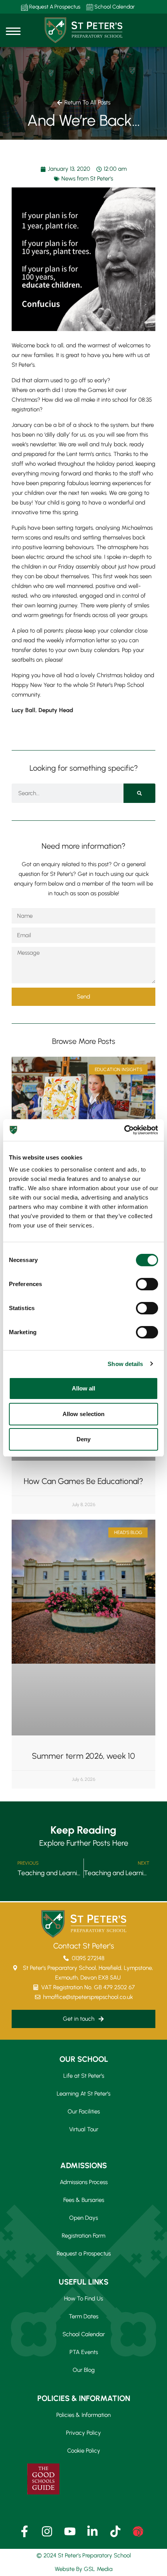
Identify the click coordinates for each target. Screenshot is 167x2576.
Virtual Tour (84, 2129)
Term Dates (83, 2316)
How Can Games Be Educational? (83, 1481)
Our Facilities (84, 2111)
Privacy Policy (83, 2433)
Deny (83, 1439)
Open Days (83, 2218)
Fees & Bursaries (84, 2200)
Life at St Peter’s (84, 2076)
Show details (125, 1364)
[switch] (147, 1284)
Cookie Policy (84, 2451)
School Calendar (114, 7)
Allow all (84, 1388)
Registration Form (83, 2236)
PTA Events (84, 2352)
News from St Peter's (87, 179)
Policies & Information (83, 2415)
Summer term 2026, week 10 (83, 1756)
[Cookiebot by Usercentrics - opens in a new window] (124, 1130)
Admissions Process (84, 2182)
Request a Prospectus (84, 2254)
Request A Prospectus (54, 7)
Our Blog (84, 2370)
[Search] (139, 793)
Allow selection (84, 1414)
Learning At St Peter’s (83, 2094)
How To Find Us (83, 2299)
